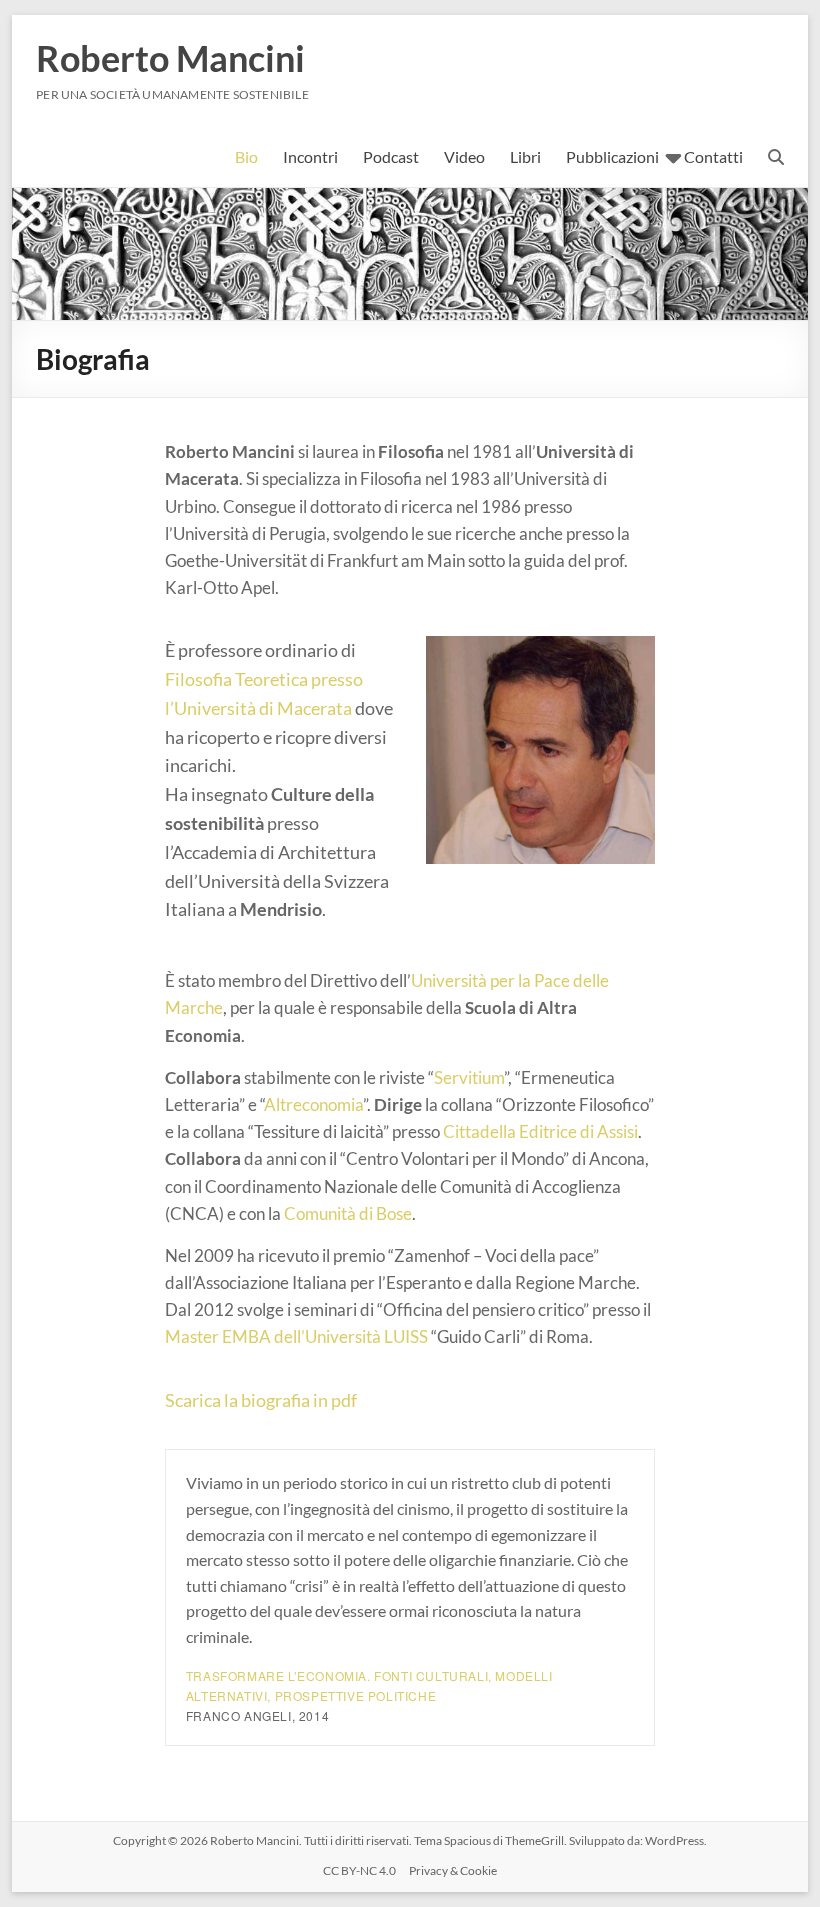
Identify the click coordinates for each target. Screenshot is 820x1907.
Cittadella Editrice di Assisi (540, 1131)
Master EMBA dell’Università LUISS (296, 1336)
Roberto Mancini (170, 58)
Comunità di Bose (348, 1213)
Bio (246, 156)
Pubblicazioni (612, 156)
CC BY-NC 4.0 (359, 1870)
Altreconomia (313, 1104)
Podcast (391, 156)
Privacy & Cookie (453, 1870)
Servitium (469, 1077)
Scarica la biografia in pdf (261, 1400)
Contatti (713, 156)
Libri (525, 156)
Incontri (310, 156)
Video (464, 156)
